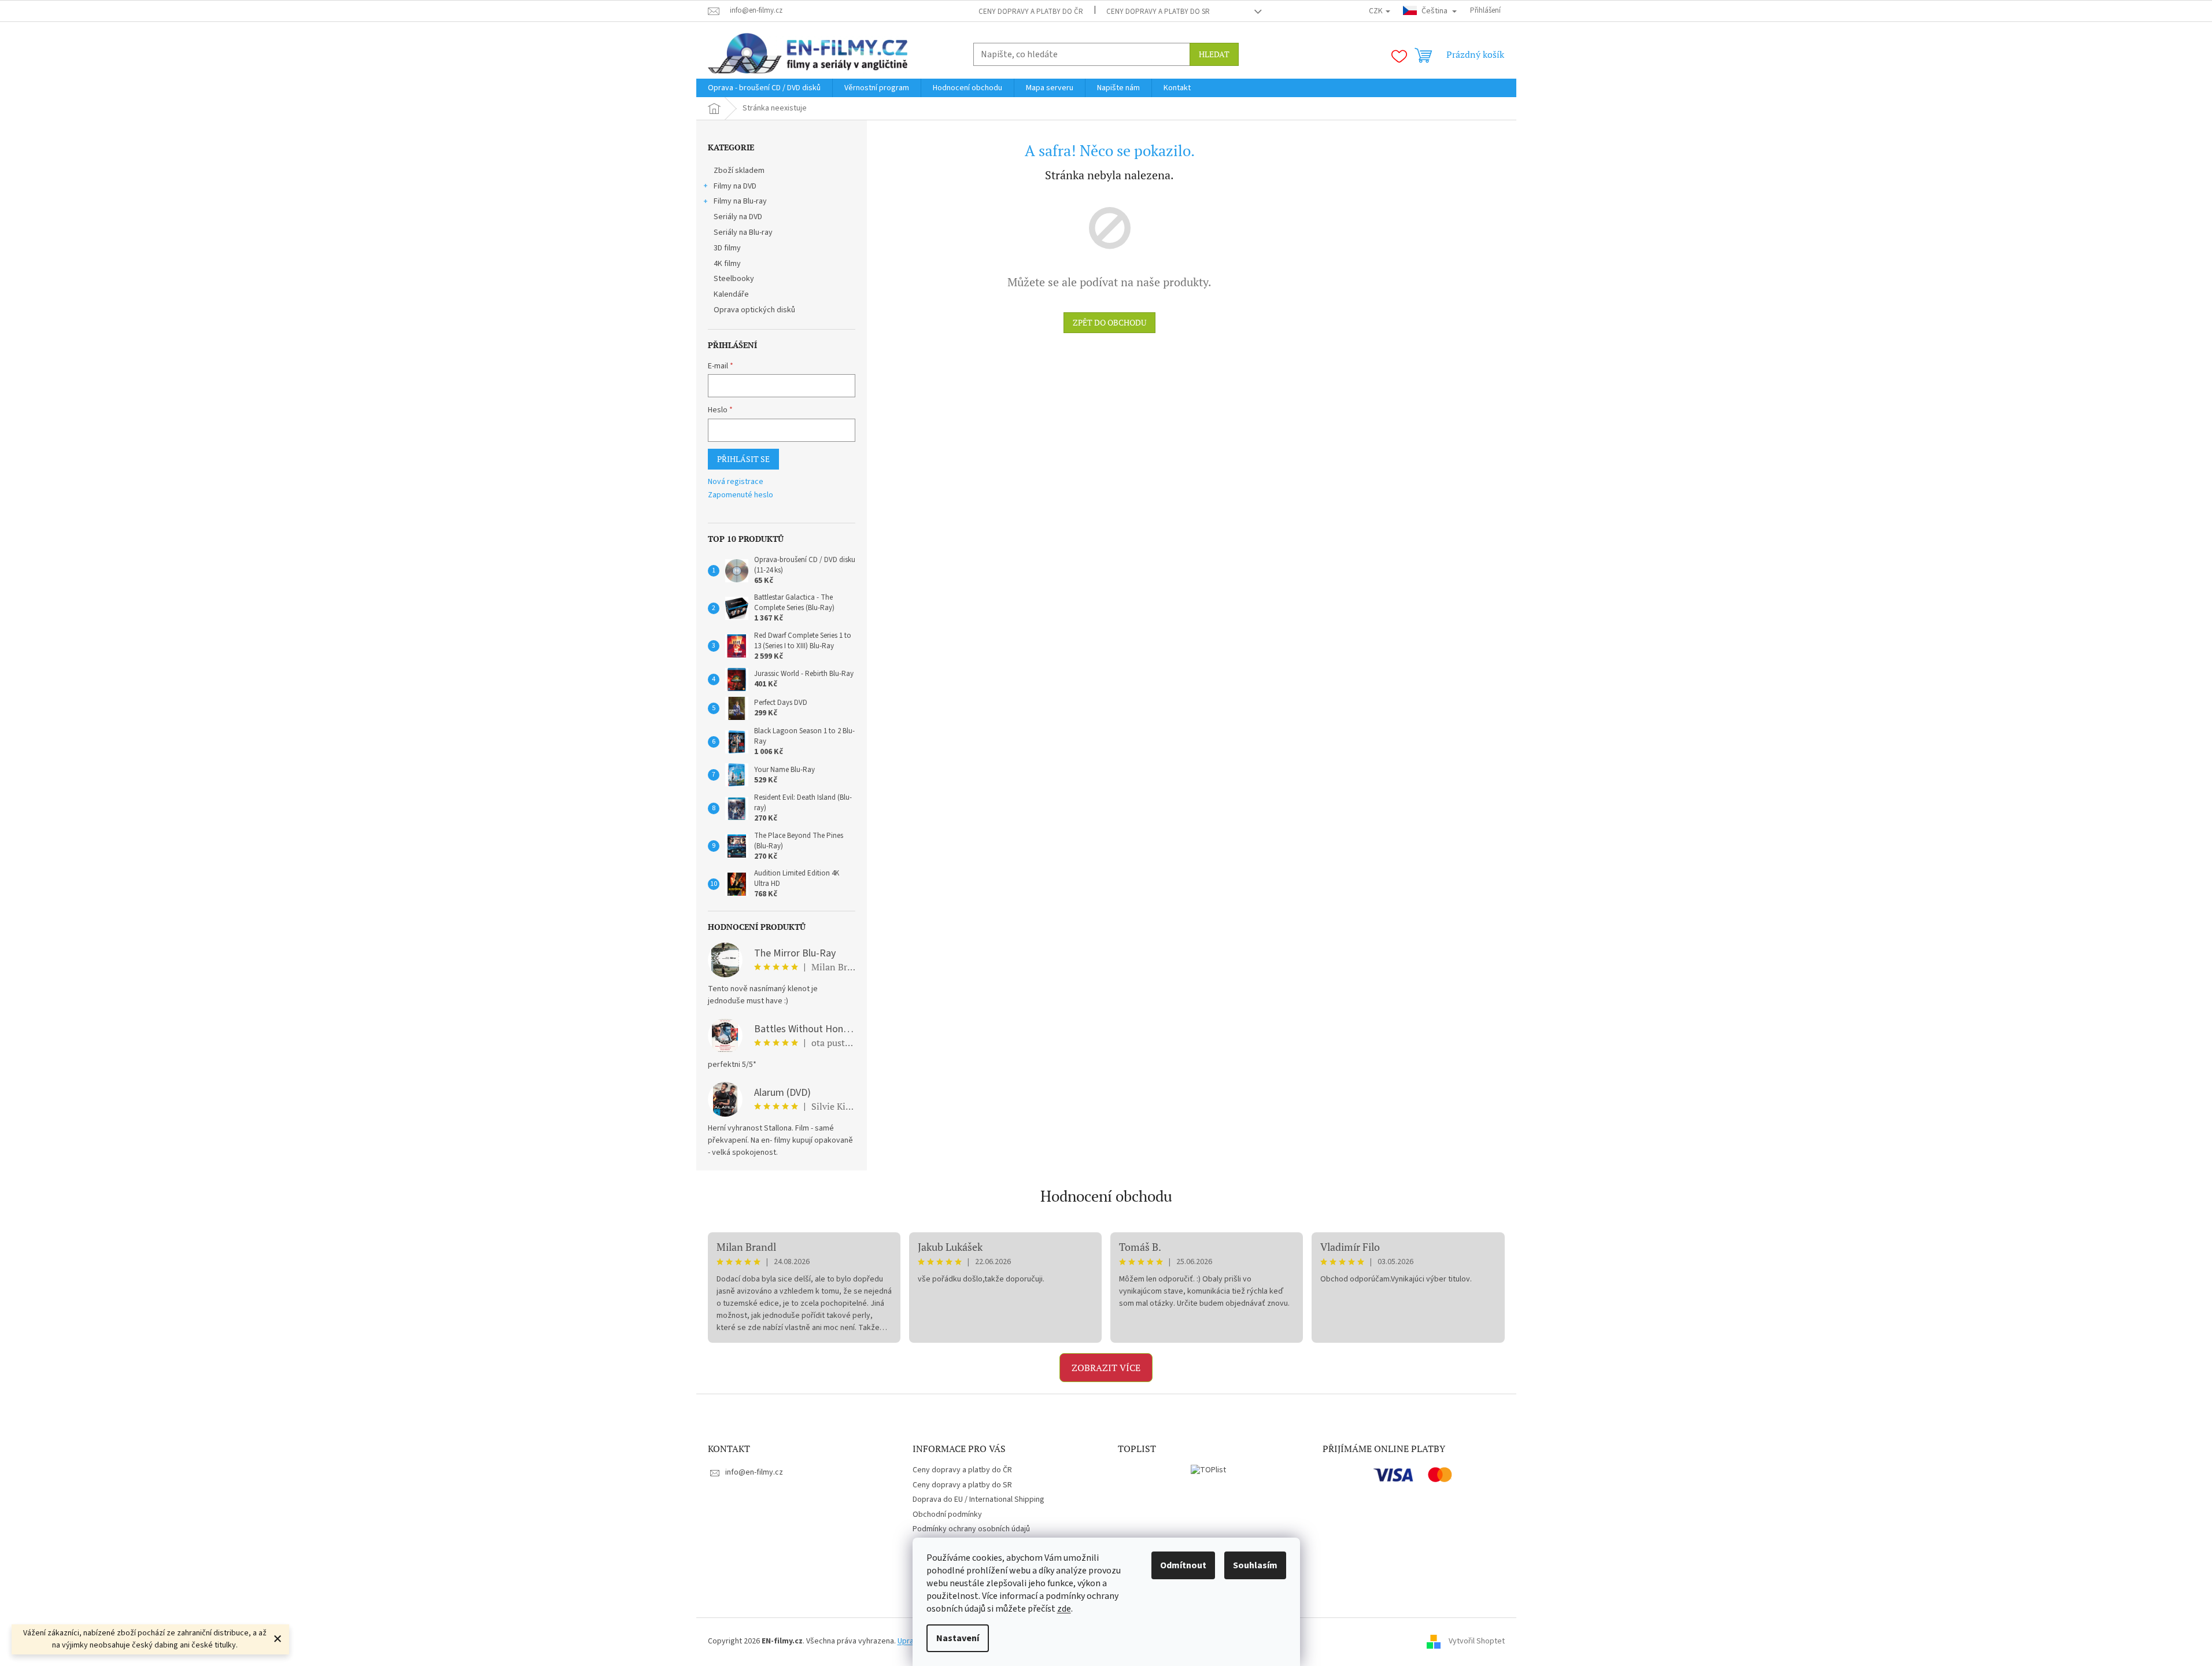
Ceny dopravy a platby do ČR (1031, 12)
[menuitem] (764, 88)
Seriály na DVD (738, 217)
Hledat (1214, 54)
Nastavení (958, 1638)
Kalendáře (731, 294)
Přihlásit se (743, 459)
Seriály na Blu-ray (743, 232)
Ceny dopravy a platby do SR (1158, 12)
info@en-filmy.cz (754, 1472)
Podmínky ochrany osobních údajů (971, 1529)
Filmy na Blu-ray (740, 201)
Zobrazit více (1106, 1368)
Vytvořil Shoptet (1477, 1641)
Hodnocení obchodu (1106, 1196)
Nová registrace (736, 482)
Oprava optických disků (754, 310)
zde (1064, 1609)
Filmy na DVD (735, 186)
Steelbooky (734, 279)
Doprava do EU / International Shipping (978, 1499)
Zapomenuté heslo (741, 495)
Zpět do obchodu (1109, 322)
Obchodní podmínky (947, 1514)
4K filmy (727, 264)
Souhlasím (1255, 1565)
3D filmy (727, 248)
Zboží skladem (739, 171)
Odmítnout (1183, 1565)
